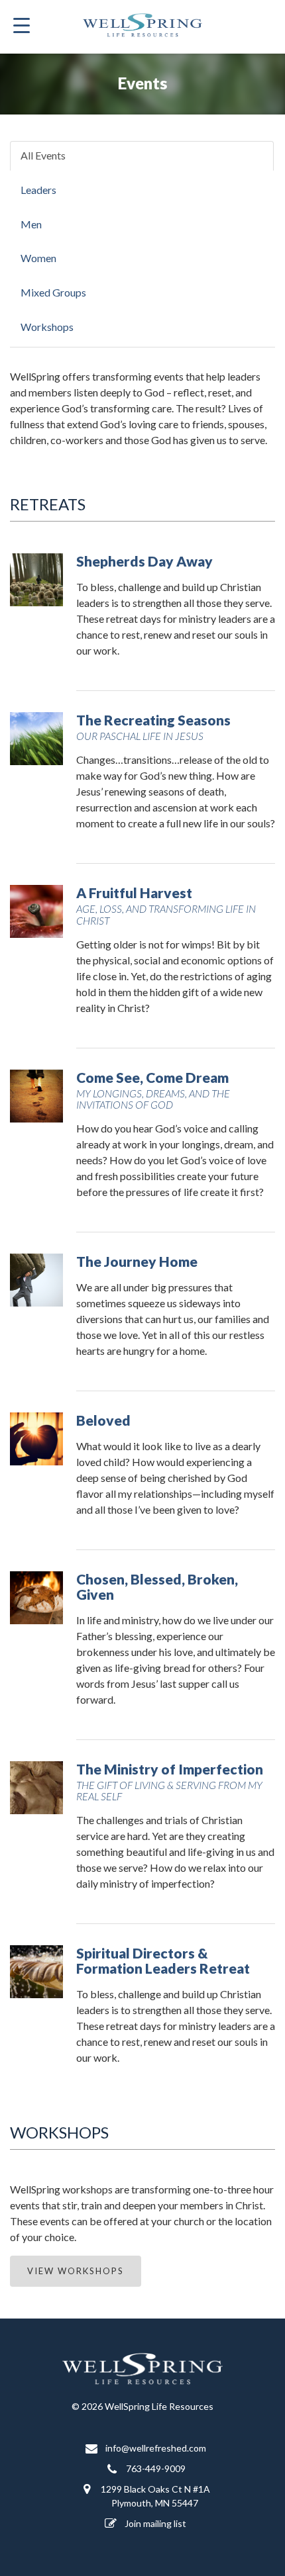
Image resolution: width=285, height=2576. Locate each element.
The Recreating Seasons (153, 726)
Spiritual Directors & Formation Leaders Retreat (163, 1960)
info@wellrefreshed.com (155, 2448)
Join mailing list (154, 2523)
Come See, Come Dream (153, 1090)
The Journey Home (137, 1261)
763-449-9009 (155, 2468)
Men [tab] (31, 224)
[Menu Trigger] (22, 25)
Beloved (103, 1420)
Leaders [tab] (38, 190)
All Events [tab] (43, 155)
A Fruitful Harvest (166, 905)
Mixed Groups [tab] (53, 292)
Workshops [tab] (47, 327)
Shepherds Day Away (144, 561)
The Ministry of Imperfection (170, 1781)
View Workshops (76, 2271)
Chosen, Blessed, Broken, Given (157, 1587)
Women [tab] (38, 258)
